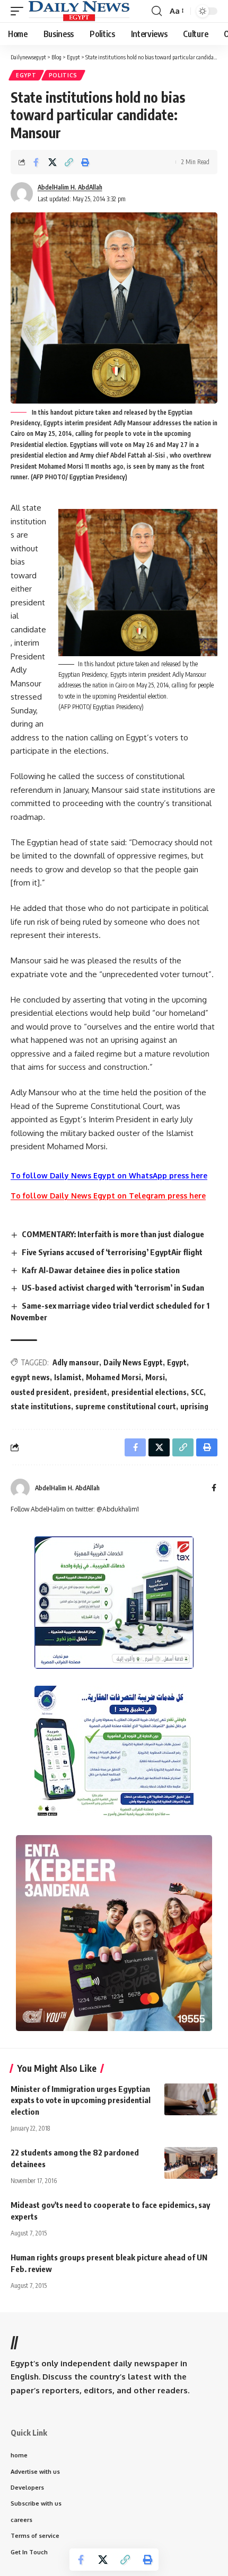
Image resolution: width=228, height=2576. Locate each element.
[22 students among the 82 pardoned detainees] (191, 2163)
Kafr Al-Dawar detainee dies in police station (101, 1270)
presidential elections (149, 1392)
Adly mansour (76, 1362)
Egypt (26, 75)
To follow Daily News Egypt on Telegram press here (108, 1196)
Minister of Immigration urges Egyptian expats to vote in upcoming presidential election (81, 2100)
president (90, 1392)
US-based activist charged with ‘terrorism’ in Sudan (113, 1287)
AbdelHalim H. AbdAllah (70, 187)
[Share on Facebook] (36, 162)
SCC (197, 1392)
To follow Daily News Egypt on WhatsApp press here (109, 1175)
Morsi (155, 1377)
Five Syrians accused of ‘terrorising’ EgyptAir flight (112, 1252)
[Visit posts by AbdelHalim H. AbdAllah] (20, 1488)
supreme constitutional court (126, 1406)
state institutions (41, 1406)
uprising (194, 1406)
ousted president (40, 1392)
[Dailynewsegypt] (79, 11)
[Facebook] (214, 1488)
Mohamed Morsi (113, 1377)
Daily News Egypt (133, 1362)
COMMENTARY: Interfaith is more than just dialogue (113, 1234)
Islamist (68, 1377)
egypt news (30, 1377)
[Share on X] (52, 162)
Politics (63, 75)
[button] (20, 11)
